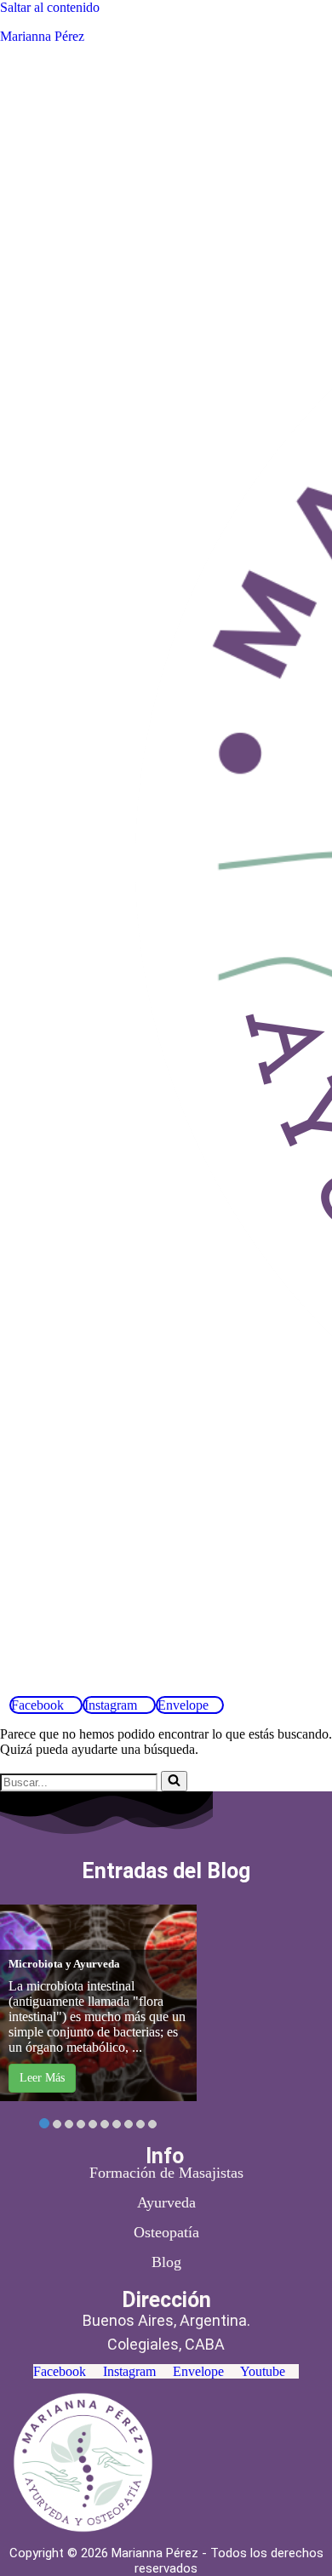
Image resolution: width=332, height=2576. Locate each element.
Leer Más (42, 2078)
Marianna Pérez (42, 36)
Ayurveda (166, 2202)
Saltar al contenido (50, 7)
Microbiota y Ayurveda (64, 1964)
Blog (166, 2262)
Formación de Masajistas (166, 2173)
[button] (121, 1682)
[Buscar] (174, 1781)
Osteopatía (166, 2232)
